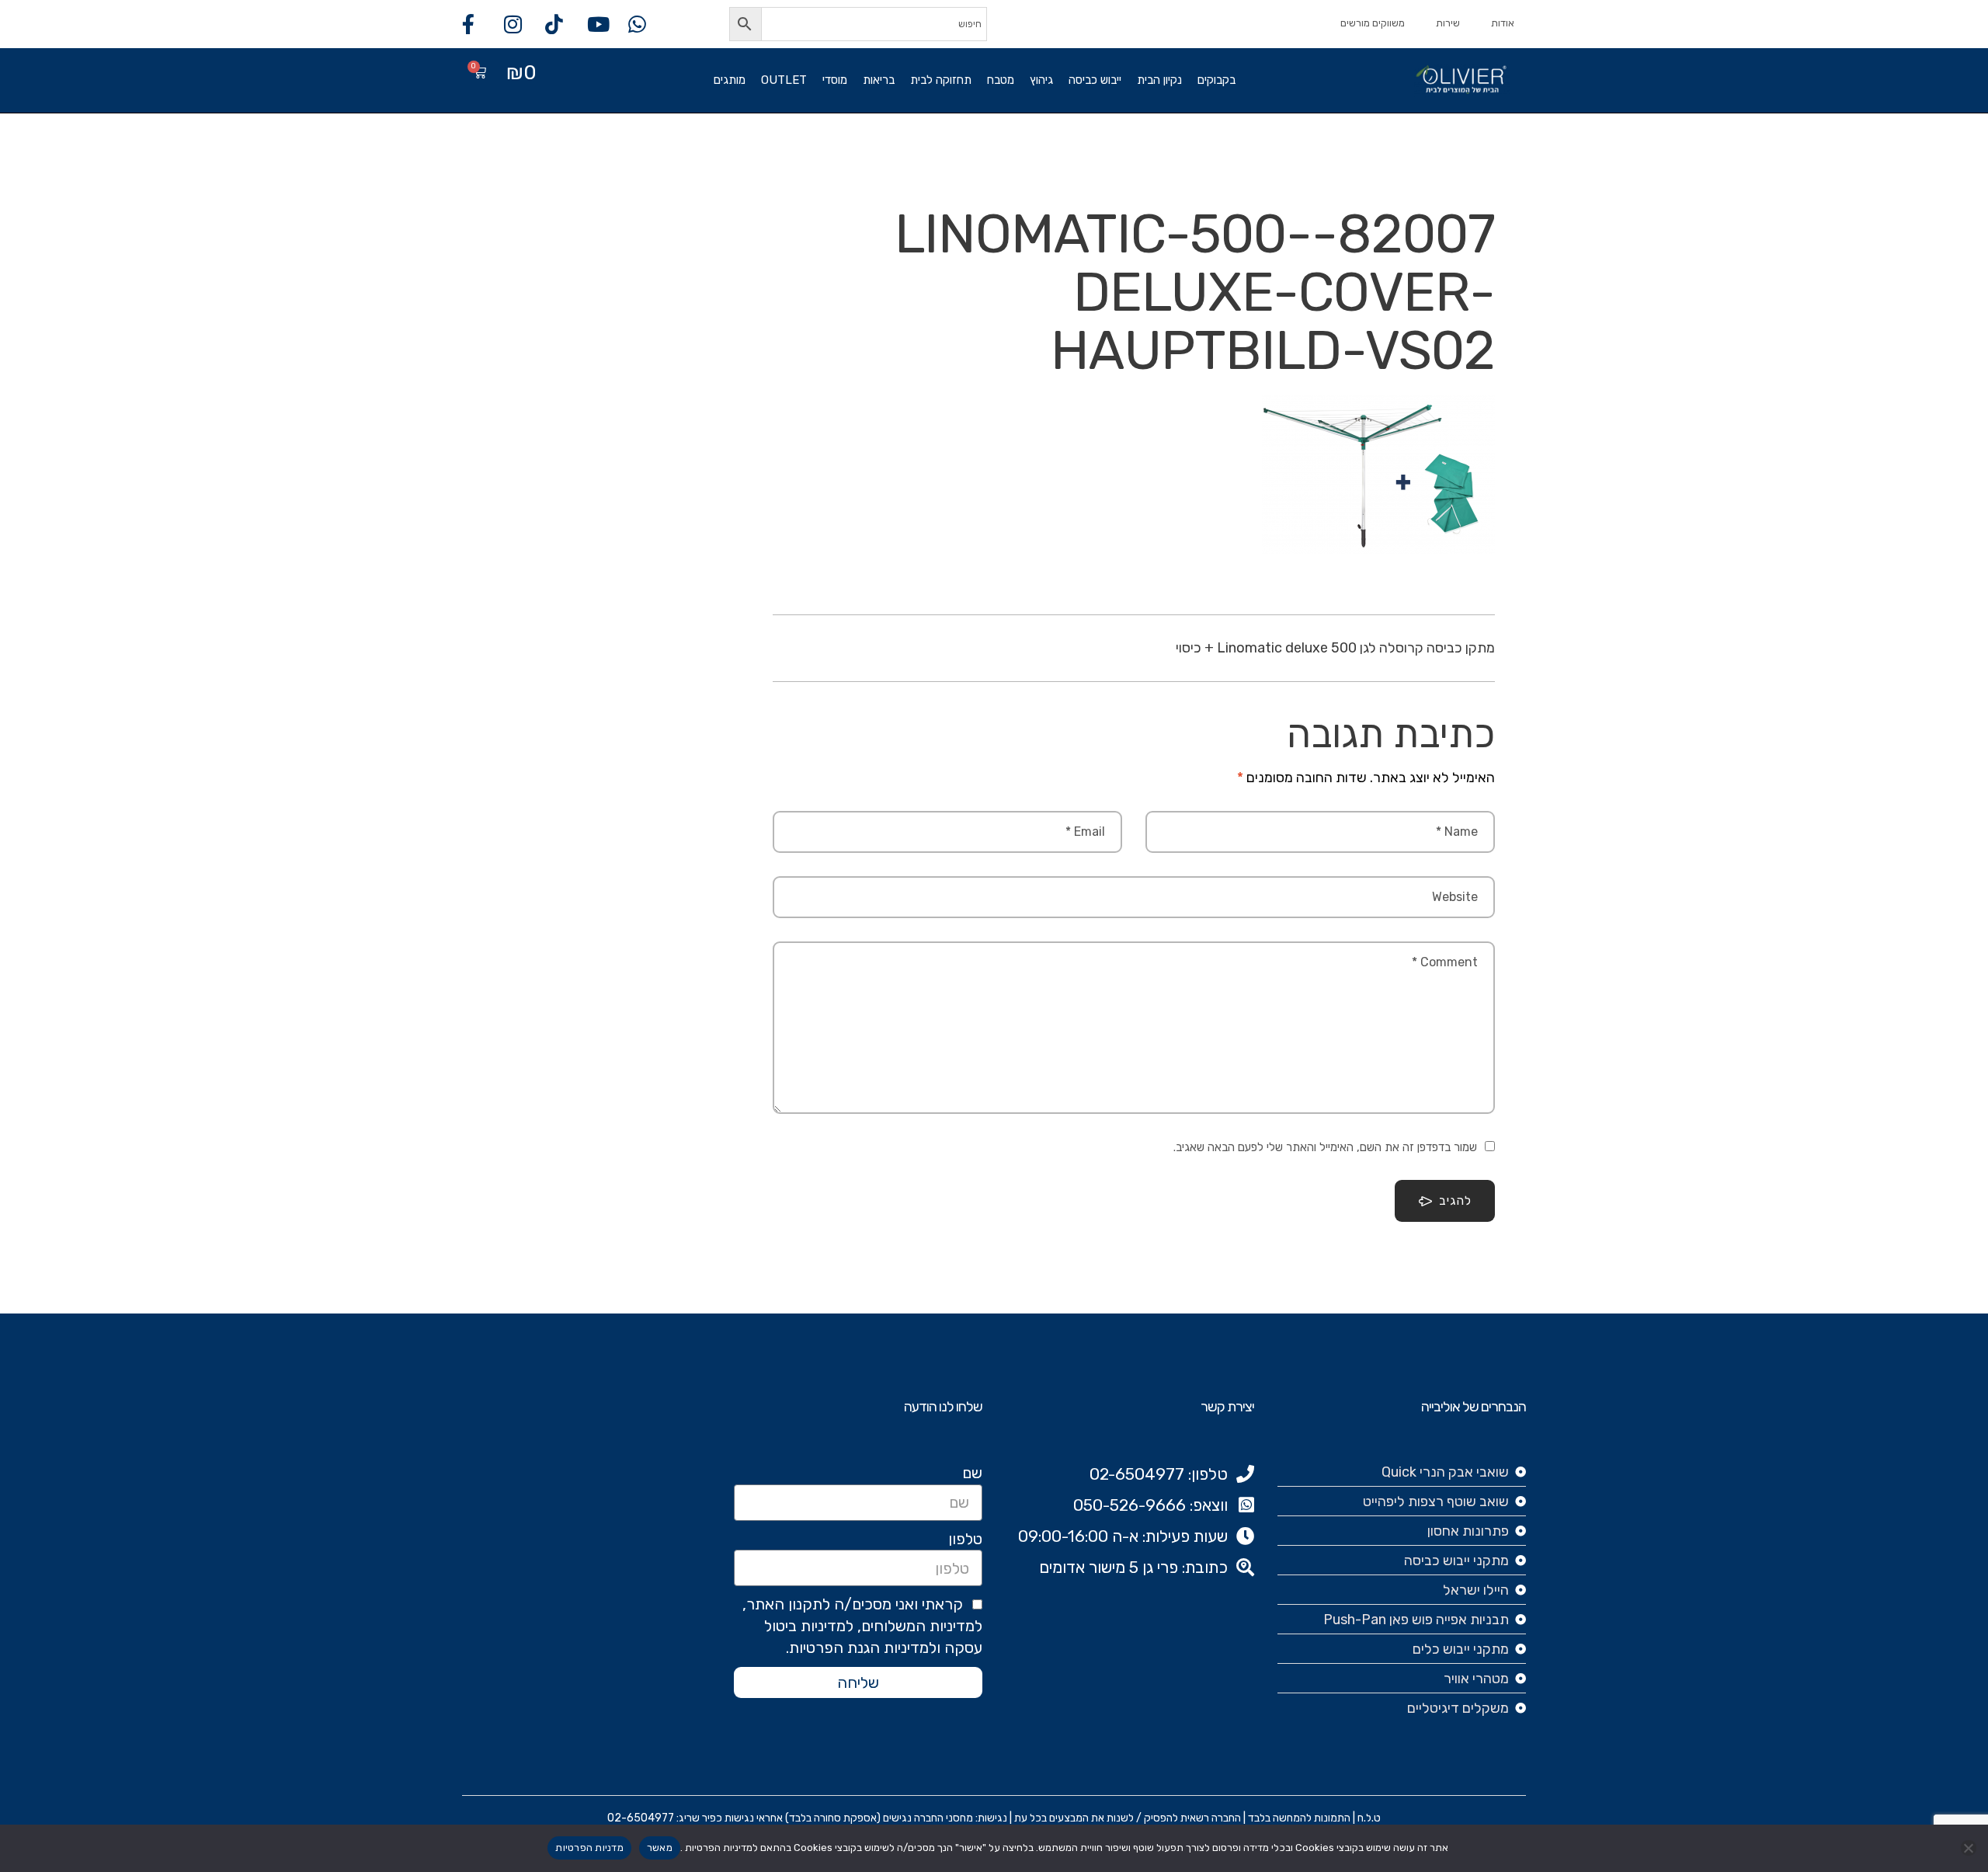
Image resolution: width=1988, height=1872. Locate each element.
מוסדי (835, 80)
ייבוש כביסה (1095, 80)
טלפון (965, 1539)
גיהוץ (1041, 80)
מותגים (730, 80)
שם (972, 1473)
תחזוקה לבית (941, 80)
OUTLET (784, 80)
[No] (1969, 1848)
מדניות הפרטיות (589, 1848)
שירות (1448, 23)
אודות (1503, 23)
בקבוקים (1216, 80)
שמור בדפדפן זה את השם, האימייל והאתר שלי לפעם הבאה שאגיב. (1325, 1147)
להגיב (1455, 1200)
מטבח (1001, 80)
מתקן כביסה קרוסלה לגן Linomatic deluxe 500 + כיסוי (1335, 648)
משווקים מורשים (1373, 23)
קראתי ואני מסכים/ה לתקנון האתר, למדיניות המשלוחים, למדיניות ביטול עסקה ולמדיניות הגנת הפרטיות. (862, 1626)
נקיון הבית (1159, 80)
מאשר (660, 1848)
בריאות (879, 80)
